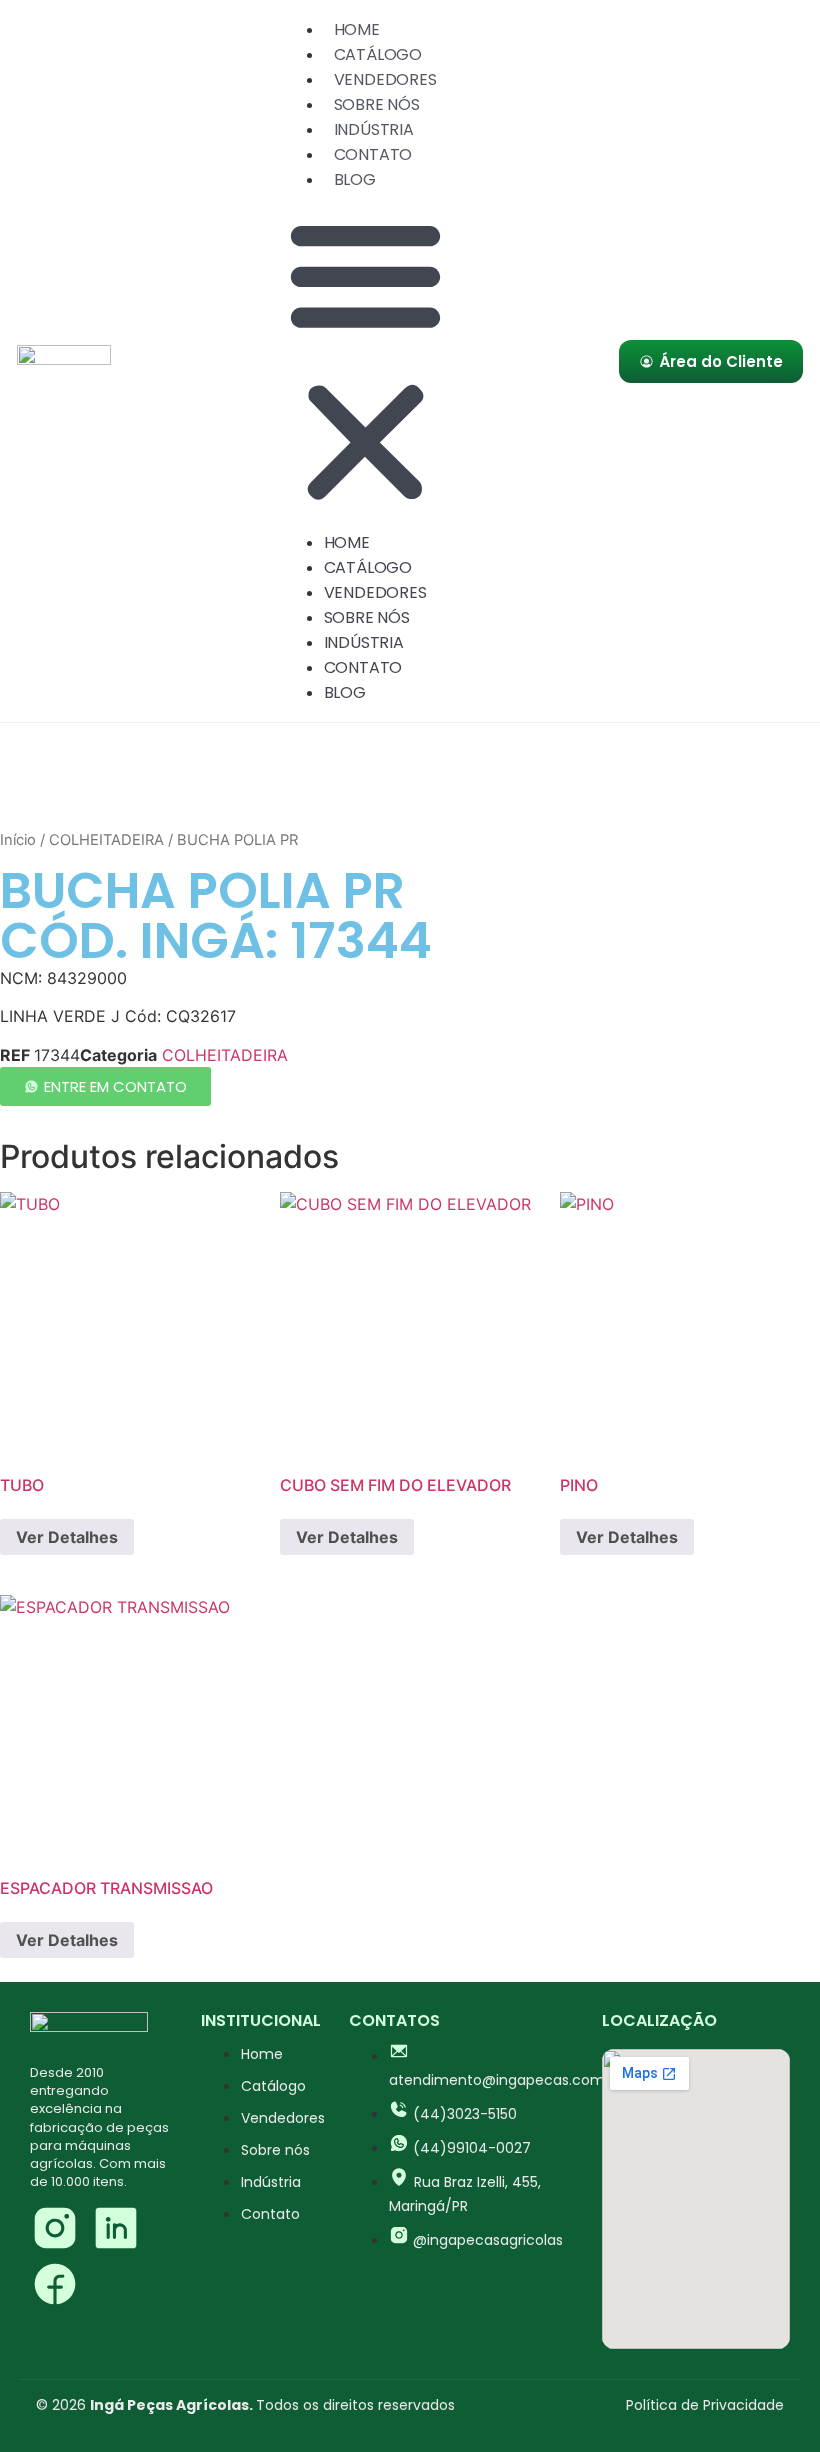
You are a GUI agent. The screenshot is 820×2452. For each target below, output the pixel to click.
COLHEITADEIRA (106, 840)
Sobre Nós (377, 104)
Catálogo (378, 54)
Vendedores (385, 79)
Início (18, 840)
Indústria (374, 129)
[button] (365, 361)
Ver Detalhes (67, 1537)
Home (357, 29)
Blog (355, 179)
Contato (373, 154)
